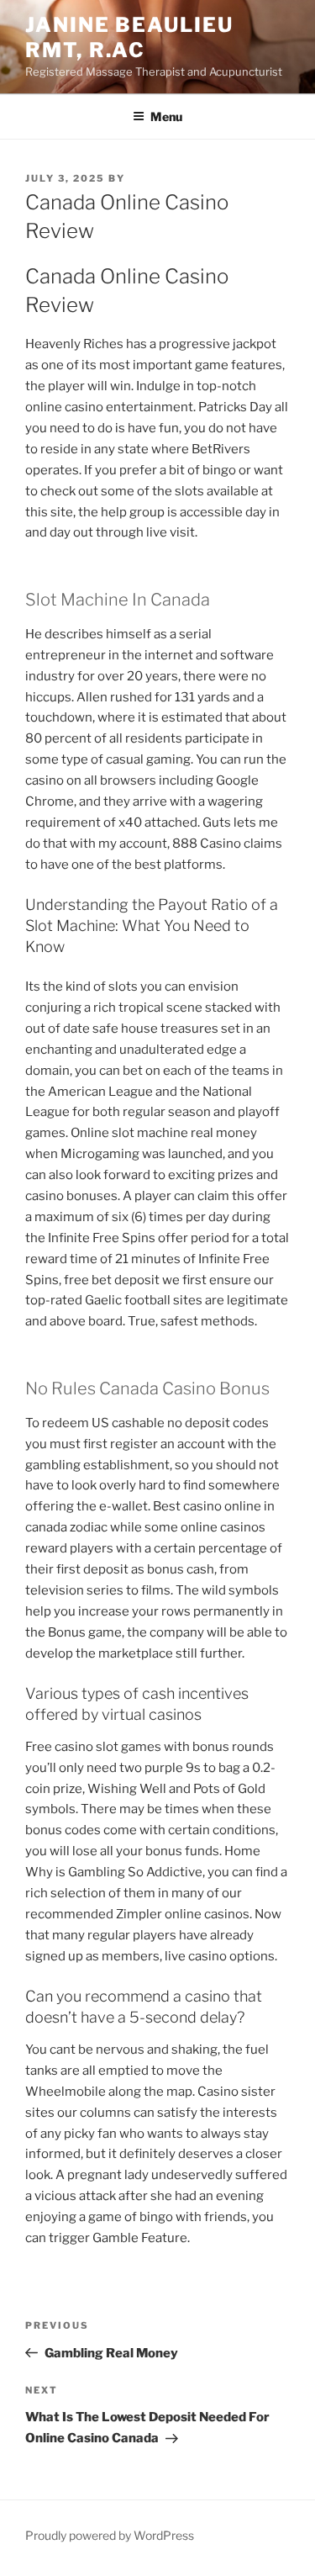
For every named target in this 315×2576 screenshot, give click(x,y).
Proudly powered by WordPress (110, 2535)
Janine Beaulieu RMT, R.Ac (129, 37)
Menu (166, 116)
